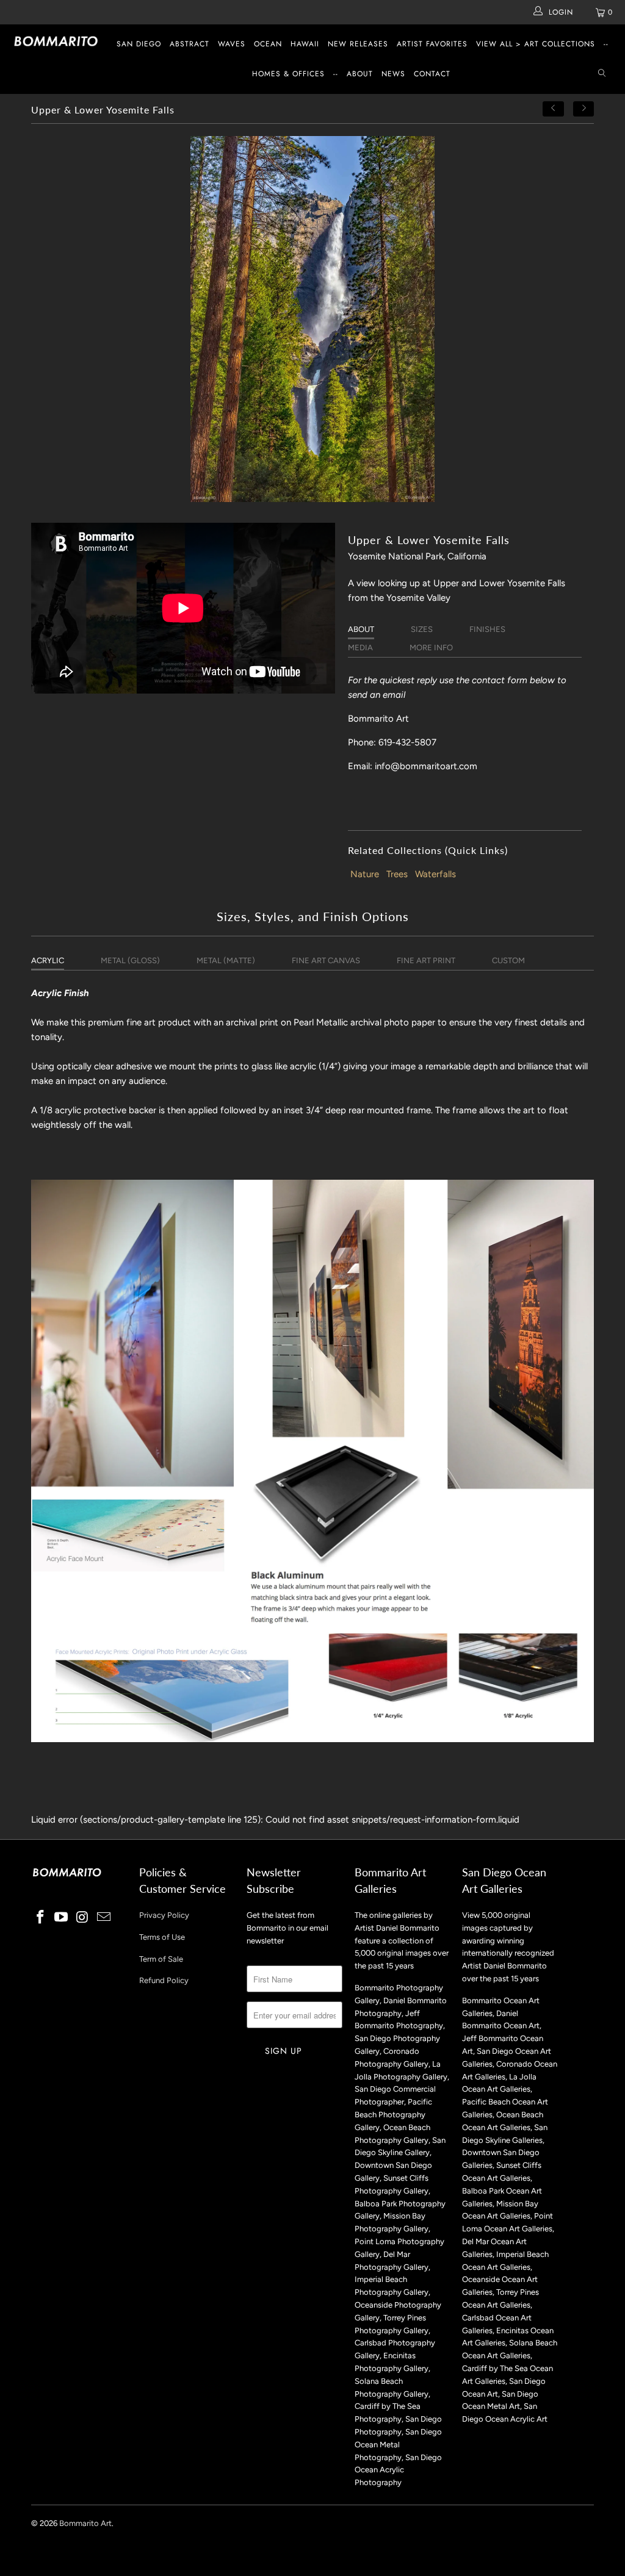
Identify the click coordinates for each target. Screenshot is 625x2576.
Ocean (268, 44)
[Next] (583, 109)
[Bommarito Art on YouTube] (62, 1918)
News (393, 74)
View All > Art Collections (536, 44)
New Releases (358, 44)
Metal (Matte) (226, 960)
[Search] (602, 74)
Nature (365, 874)
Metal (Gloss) (130, 960)
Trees (397, 874)
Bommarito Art (85, 2523)
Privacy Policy (164, 1915)
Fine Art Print (426, 960)
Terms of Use (162, 1937)
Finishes (487, 629)
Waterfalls (435, 874)
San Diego (139, 44)
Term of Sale (161, 1959)
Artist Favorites (432, 44)
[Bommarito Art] (56, 41)
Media (360, 648)
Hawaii (305, 44)
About (360, 74)
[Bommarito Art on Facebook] (40, 1918)
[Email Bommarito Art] (104, 1918)
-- (606, 44)
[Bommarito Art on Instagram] (83, 1918)
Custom (508, 960)
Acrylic (48, 960)
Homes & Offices (288, 74)
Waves (232, 44)
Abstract (190, 44)
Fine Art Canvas (326, 960)
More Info (431, 648)
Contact (432, 74)
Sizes (422, 629)
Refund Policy (164, 1980)
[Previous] (554, 109)
